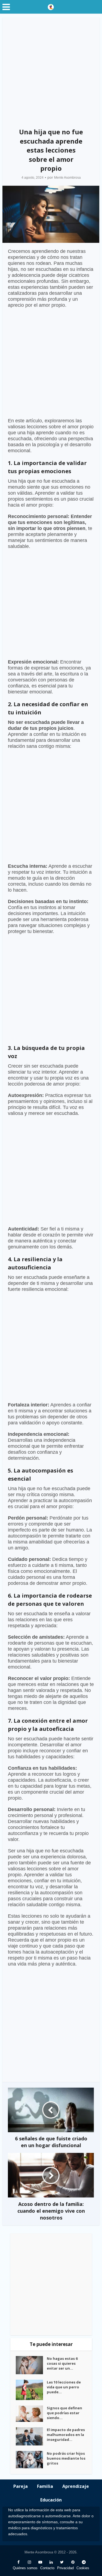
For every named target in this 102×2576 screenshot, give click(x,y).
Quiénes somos (25, 2568)
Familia (45, 2486)
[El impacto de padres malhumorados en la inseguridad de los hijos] (31, 2436)
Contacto (47, 2568)
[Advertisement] (51, 71)
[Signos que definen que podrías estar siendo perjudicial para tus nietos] (31, 2414)
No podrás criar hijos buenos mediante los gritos (66, 2458)
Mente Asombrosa (67, 178)
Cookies (83, 2568)
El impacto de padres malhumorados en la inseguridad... (66, 2435)
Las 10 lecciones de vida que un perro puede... (64, 2387)
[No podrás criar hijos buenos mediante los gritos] (31, 2460)
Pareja (21, 2486)
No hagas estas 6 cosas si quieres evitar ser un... (62, 2363)
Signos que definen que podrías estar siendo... (64, 2413)
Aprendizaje (76, 2486)
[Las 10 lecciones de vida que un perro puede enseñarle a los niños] (31, 2390)
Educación (51, 2500)
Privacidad (65, 2568)
